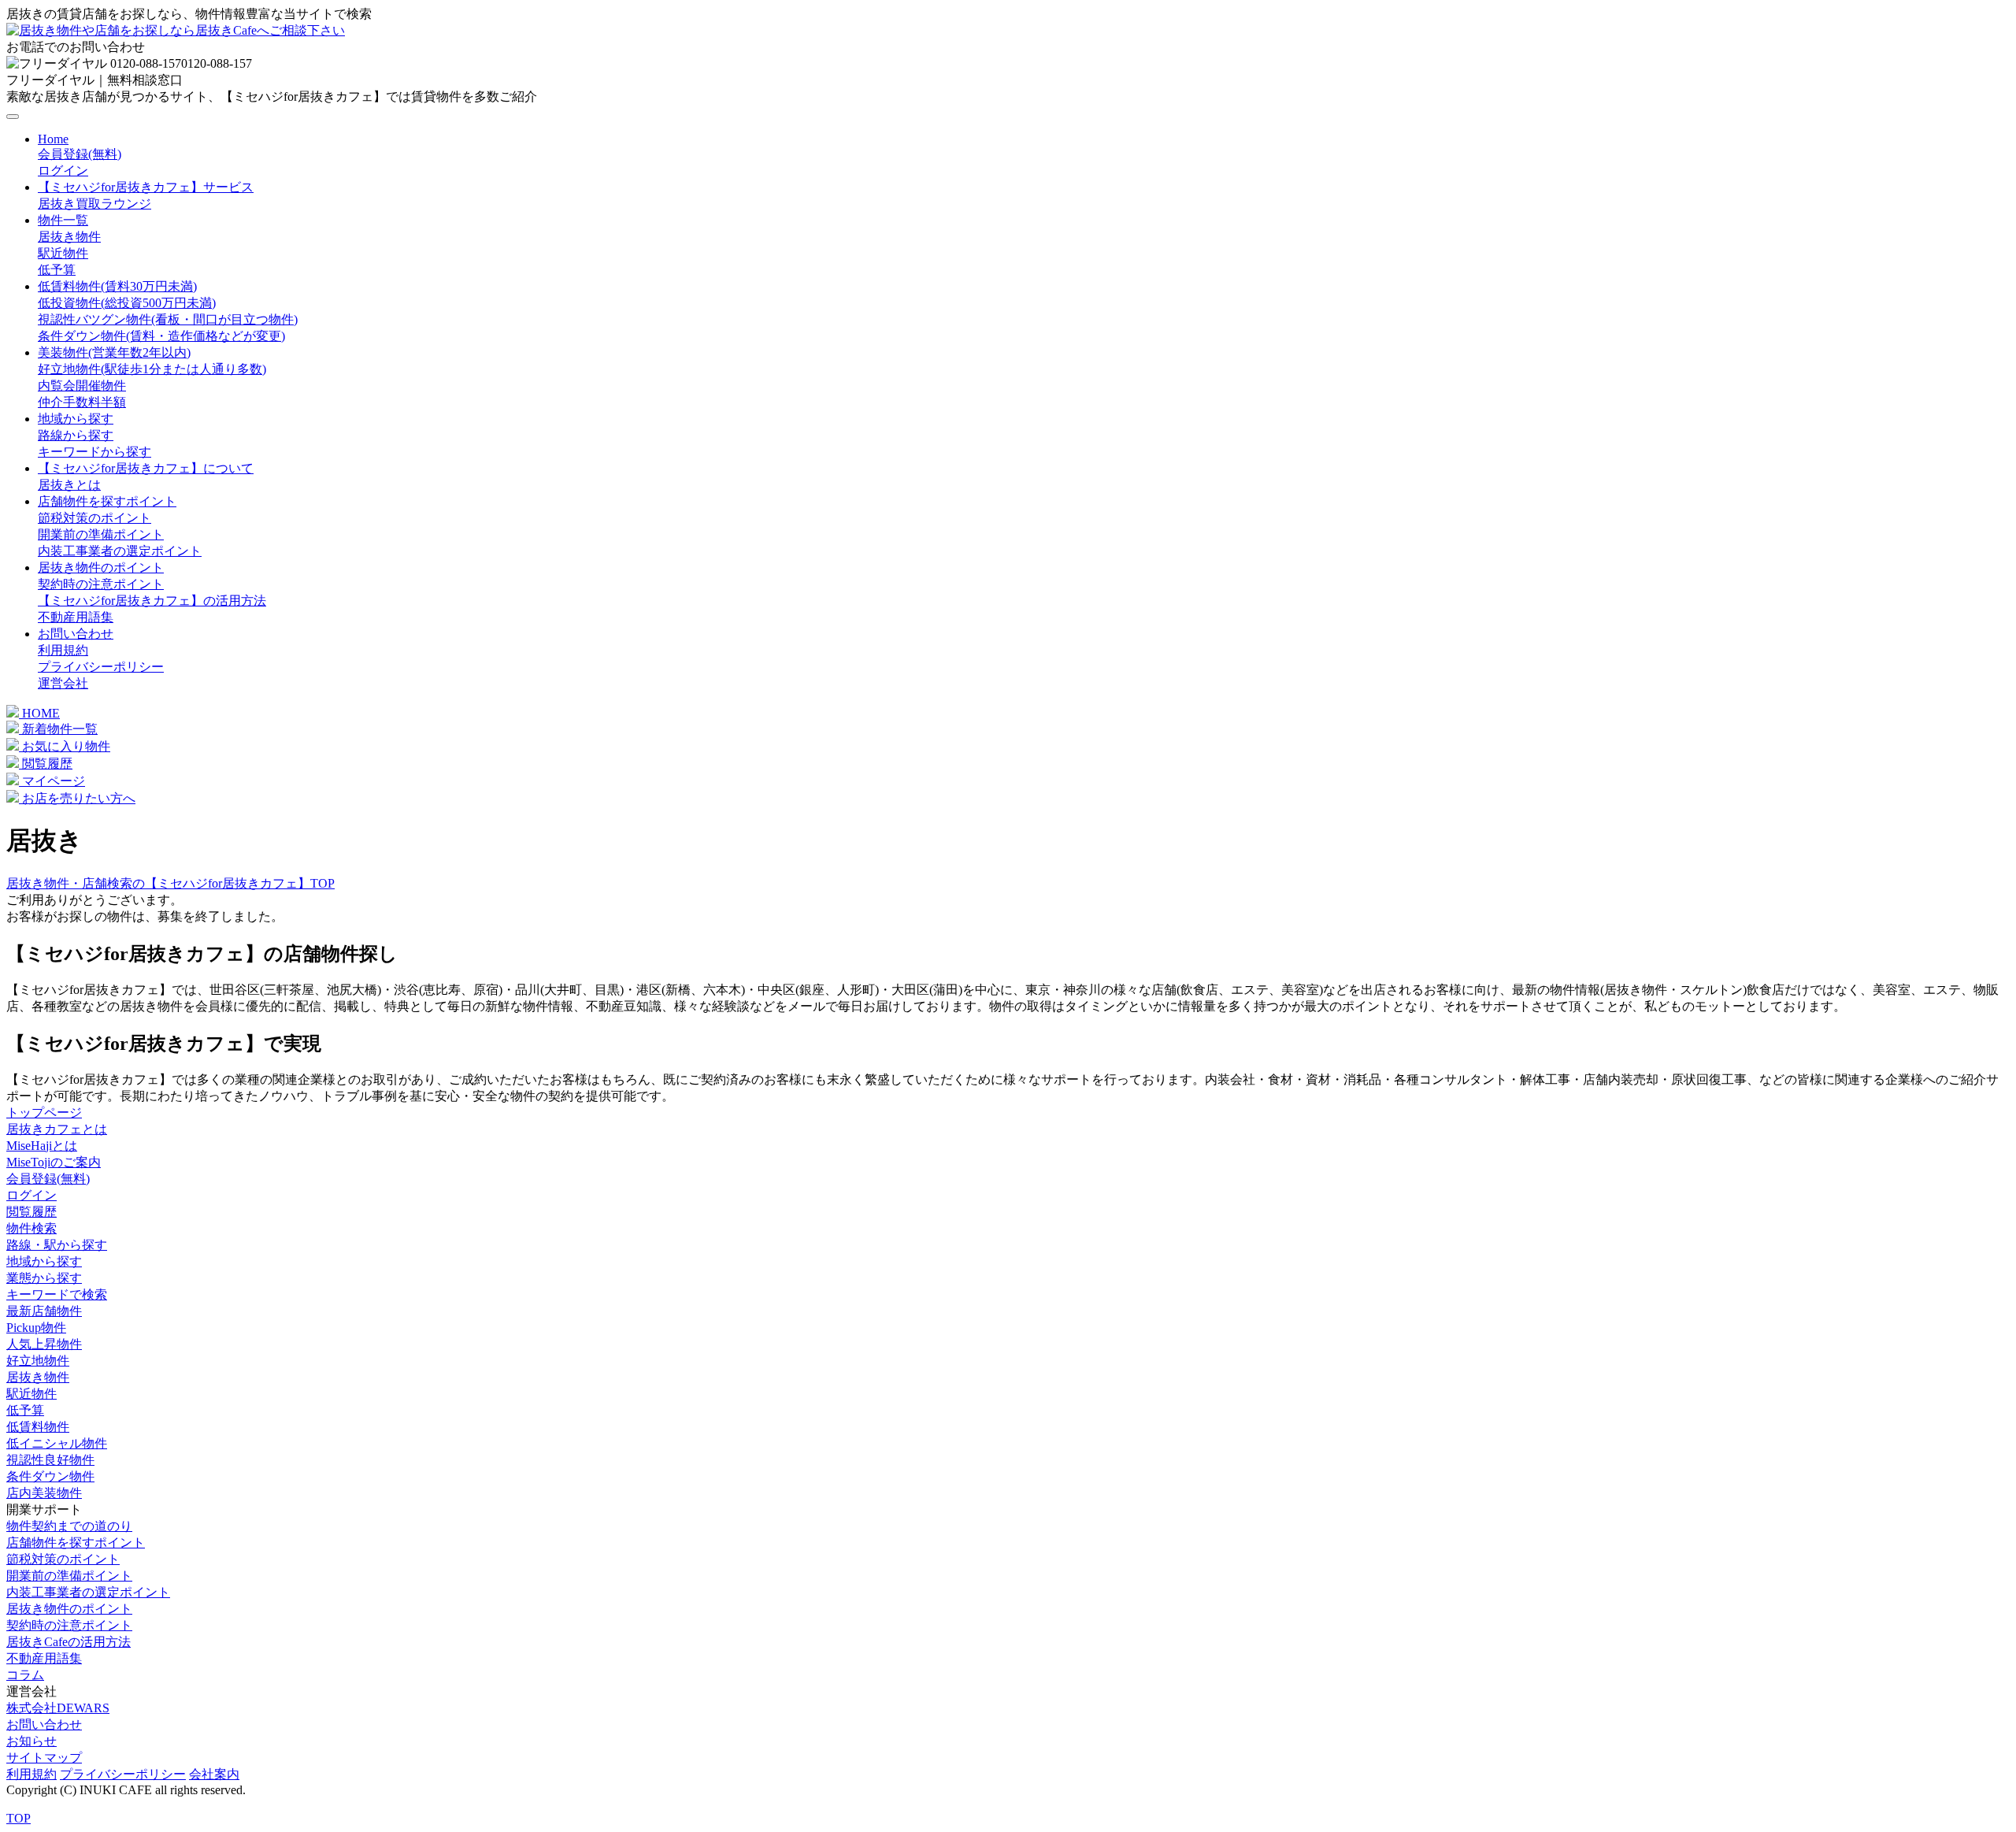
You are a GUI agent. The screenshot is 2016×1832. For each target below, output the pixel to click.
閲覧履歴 (46, 764)
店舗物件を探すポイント (107, 501)
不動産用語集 (76, 617)
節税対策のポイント (94, 518)
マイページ (52, 781)
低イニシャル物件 (57, 1443)
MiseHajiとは (42, 1146)
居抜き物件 (69, 237)
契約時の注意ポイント (101, 584)
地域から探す (76, 419)
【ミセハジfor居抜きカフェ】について (146, 468)
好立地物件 (38, 1361)
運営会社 (63, 683)
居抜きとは (69, 485)
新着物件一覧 (58, 729)
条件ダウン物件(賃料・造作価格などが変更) (161, 336)
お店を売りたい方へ (77, 798)
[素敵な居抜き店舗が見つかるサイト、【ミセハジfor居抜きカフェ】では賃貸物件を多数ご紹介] (176, 30)
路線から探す (76, 435)
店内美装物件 (44, 1493)
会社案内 (214, 1774)
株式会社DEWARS (58, 1708)
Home (53, 139)
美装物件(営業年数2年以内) (114, 352)
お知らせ (31, 1741)
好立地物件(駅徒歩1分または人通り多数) (152, 369)
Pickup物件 (36, 1328)
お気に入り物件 (65, 746)
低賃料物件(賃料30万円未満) (117, 286)
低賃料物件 (38, 1427)
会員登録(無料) (80, 154)
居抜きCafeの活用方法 (69, 1642)
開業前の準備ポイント (101, 534)
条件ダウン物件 (50, 1476)
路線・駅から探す (57, 1245)
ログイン (63, 171)
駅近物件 (63, 253)
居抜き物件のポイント (101, 567)
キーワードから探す (94, 452)
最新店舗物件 (44, 1311)
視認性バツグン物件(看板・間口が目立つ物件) (168, 319)
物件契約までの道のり (69, 1526)
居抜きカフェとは (57, 1129)
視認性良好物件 (50, 1460)
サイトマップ (44, 1758)
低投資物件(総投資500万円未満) (127, 303)
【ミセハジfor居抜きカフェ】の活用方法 (152, 601)
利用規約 (63, 650)
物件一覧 (63, 220)
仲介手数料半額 (82, 402)
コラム (25, 1675)
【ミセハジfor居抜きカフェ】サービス (146, 187)
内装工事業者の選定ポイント (120, 551)
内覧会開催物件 (82, 386)
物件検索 (31, 1228)
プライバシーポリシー (101, 667)
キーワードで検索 (57, 1294)
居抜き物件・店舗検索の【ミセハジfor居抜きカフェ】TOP (170, 883)
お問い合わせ (76, 634)
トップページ (44, 1113)
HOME (39, 713)
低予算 (57, 270)
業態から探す (44, 1278)
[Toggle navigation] (13, 117)
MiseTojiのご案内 (54, 1162)
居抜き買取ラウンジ (94, 204)
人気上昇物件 (44, 1344)
